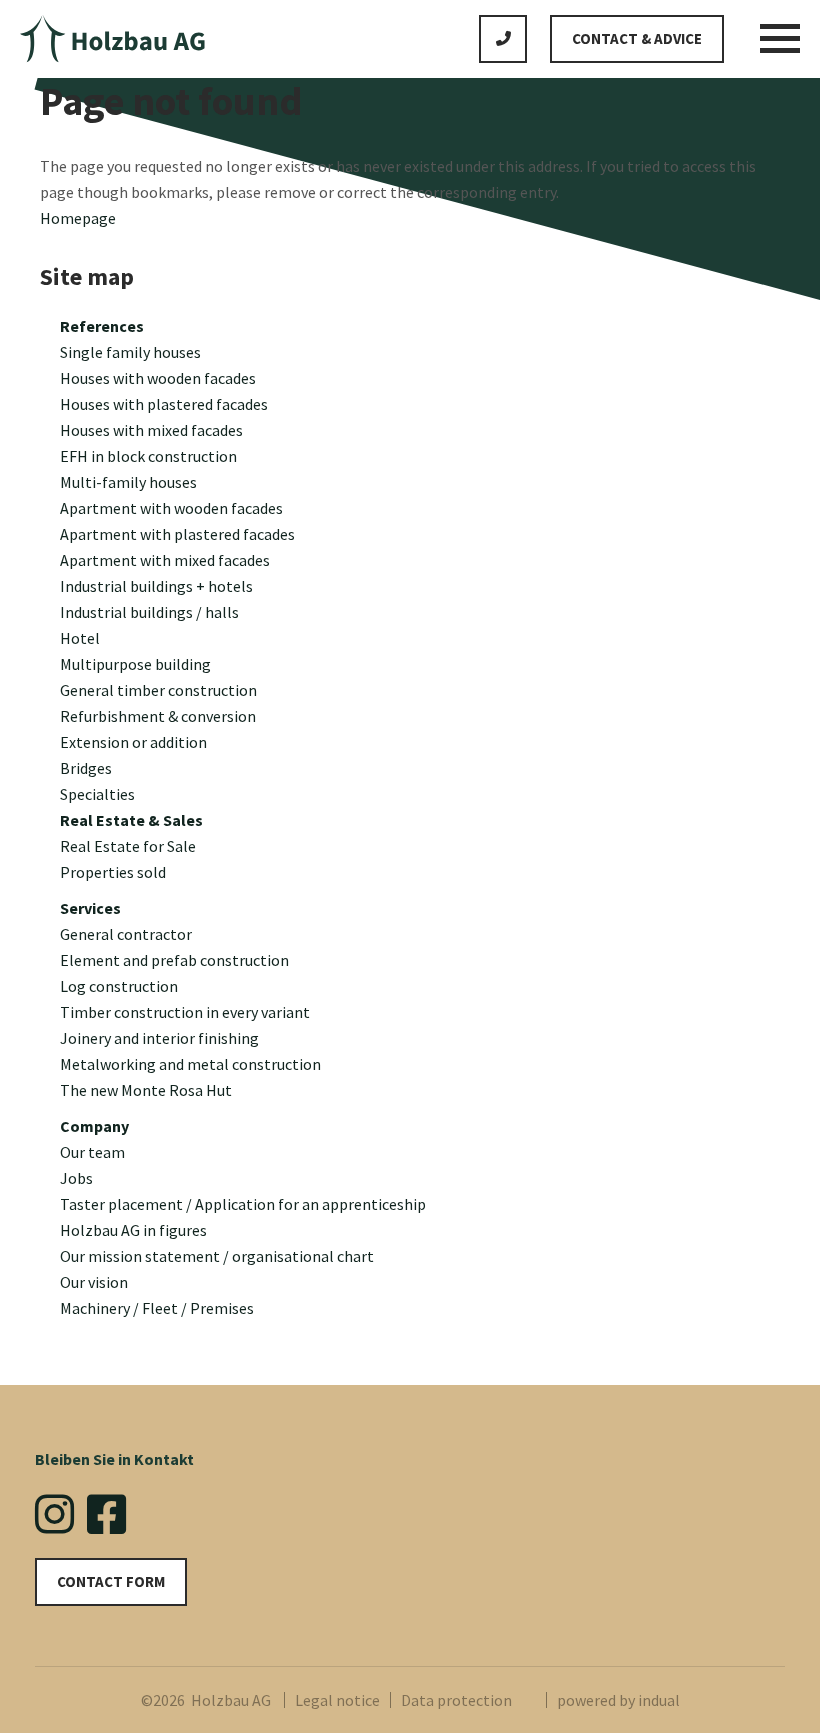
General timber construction (158, 690)
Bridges (86, 768)
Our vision (94, 1282)
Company (94, 1126)
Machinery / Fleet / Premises (157, 1308)
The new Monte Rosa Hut (146, 1090)
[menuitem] (420, 326)
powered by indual (618, 1700)
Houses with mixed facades (151, 430)
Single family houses (130, 352)
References (102, 326)
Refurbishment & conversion (158, 716)
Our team (92, 1152)
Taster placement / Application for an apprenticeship (243, 1204)
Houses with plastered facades (164, 404)
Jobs (76, 1178)
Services (90, 908)
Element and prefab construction (174, 960)
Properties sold (113, 872)
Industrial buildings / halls (149, 612)
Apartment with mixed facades (165, 560)
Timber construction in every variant (185, 1012)
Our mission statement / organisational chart (217, 1256)
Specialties (97, 794)
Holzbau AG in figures (133, 1230)
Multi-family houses (128, 482)
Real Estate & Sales (131, 820)
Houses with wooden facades (158, 378)
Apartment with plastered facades (177, 534)
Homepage (78, 218)
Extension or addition (133, 742)
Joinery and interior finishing (159, 1038)
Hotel (80, 638)
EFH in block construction (148, 456)
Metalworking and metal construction (190, 1064)
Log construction (119, 986)
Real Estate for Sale (128, 846)
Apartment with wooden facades (171, 508)
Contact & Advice (637, 38)
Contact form (111, 1581)
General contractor (126, 934)
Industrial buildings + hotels (156, 586)
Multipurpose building (135, 664)
